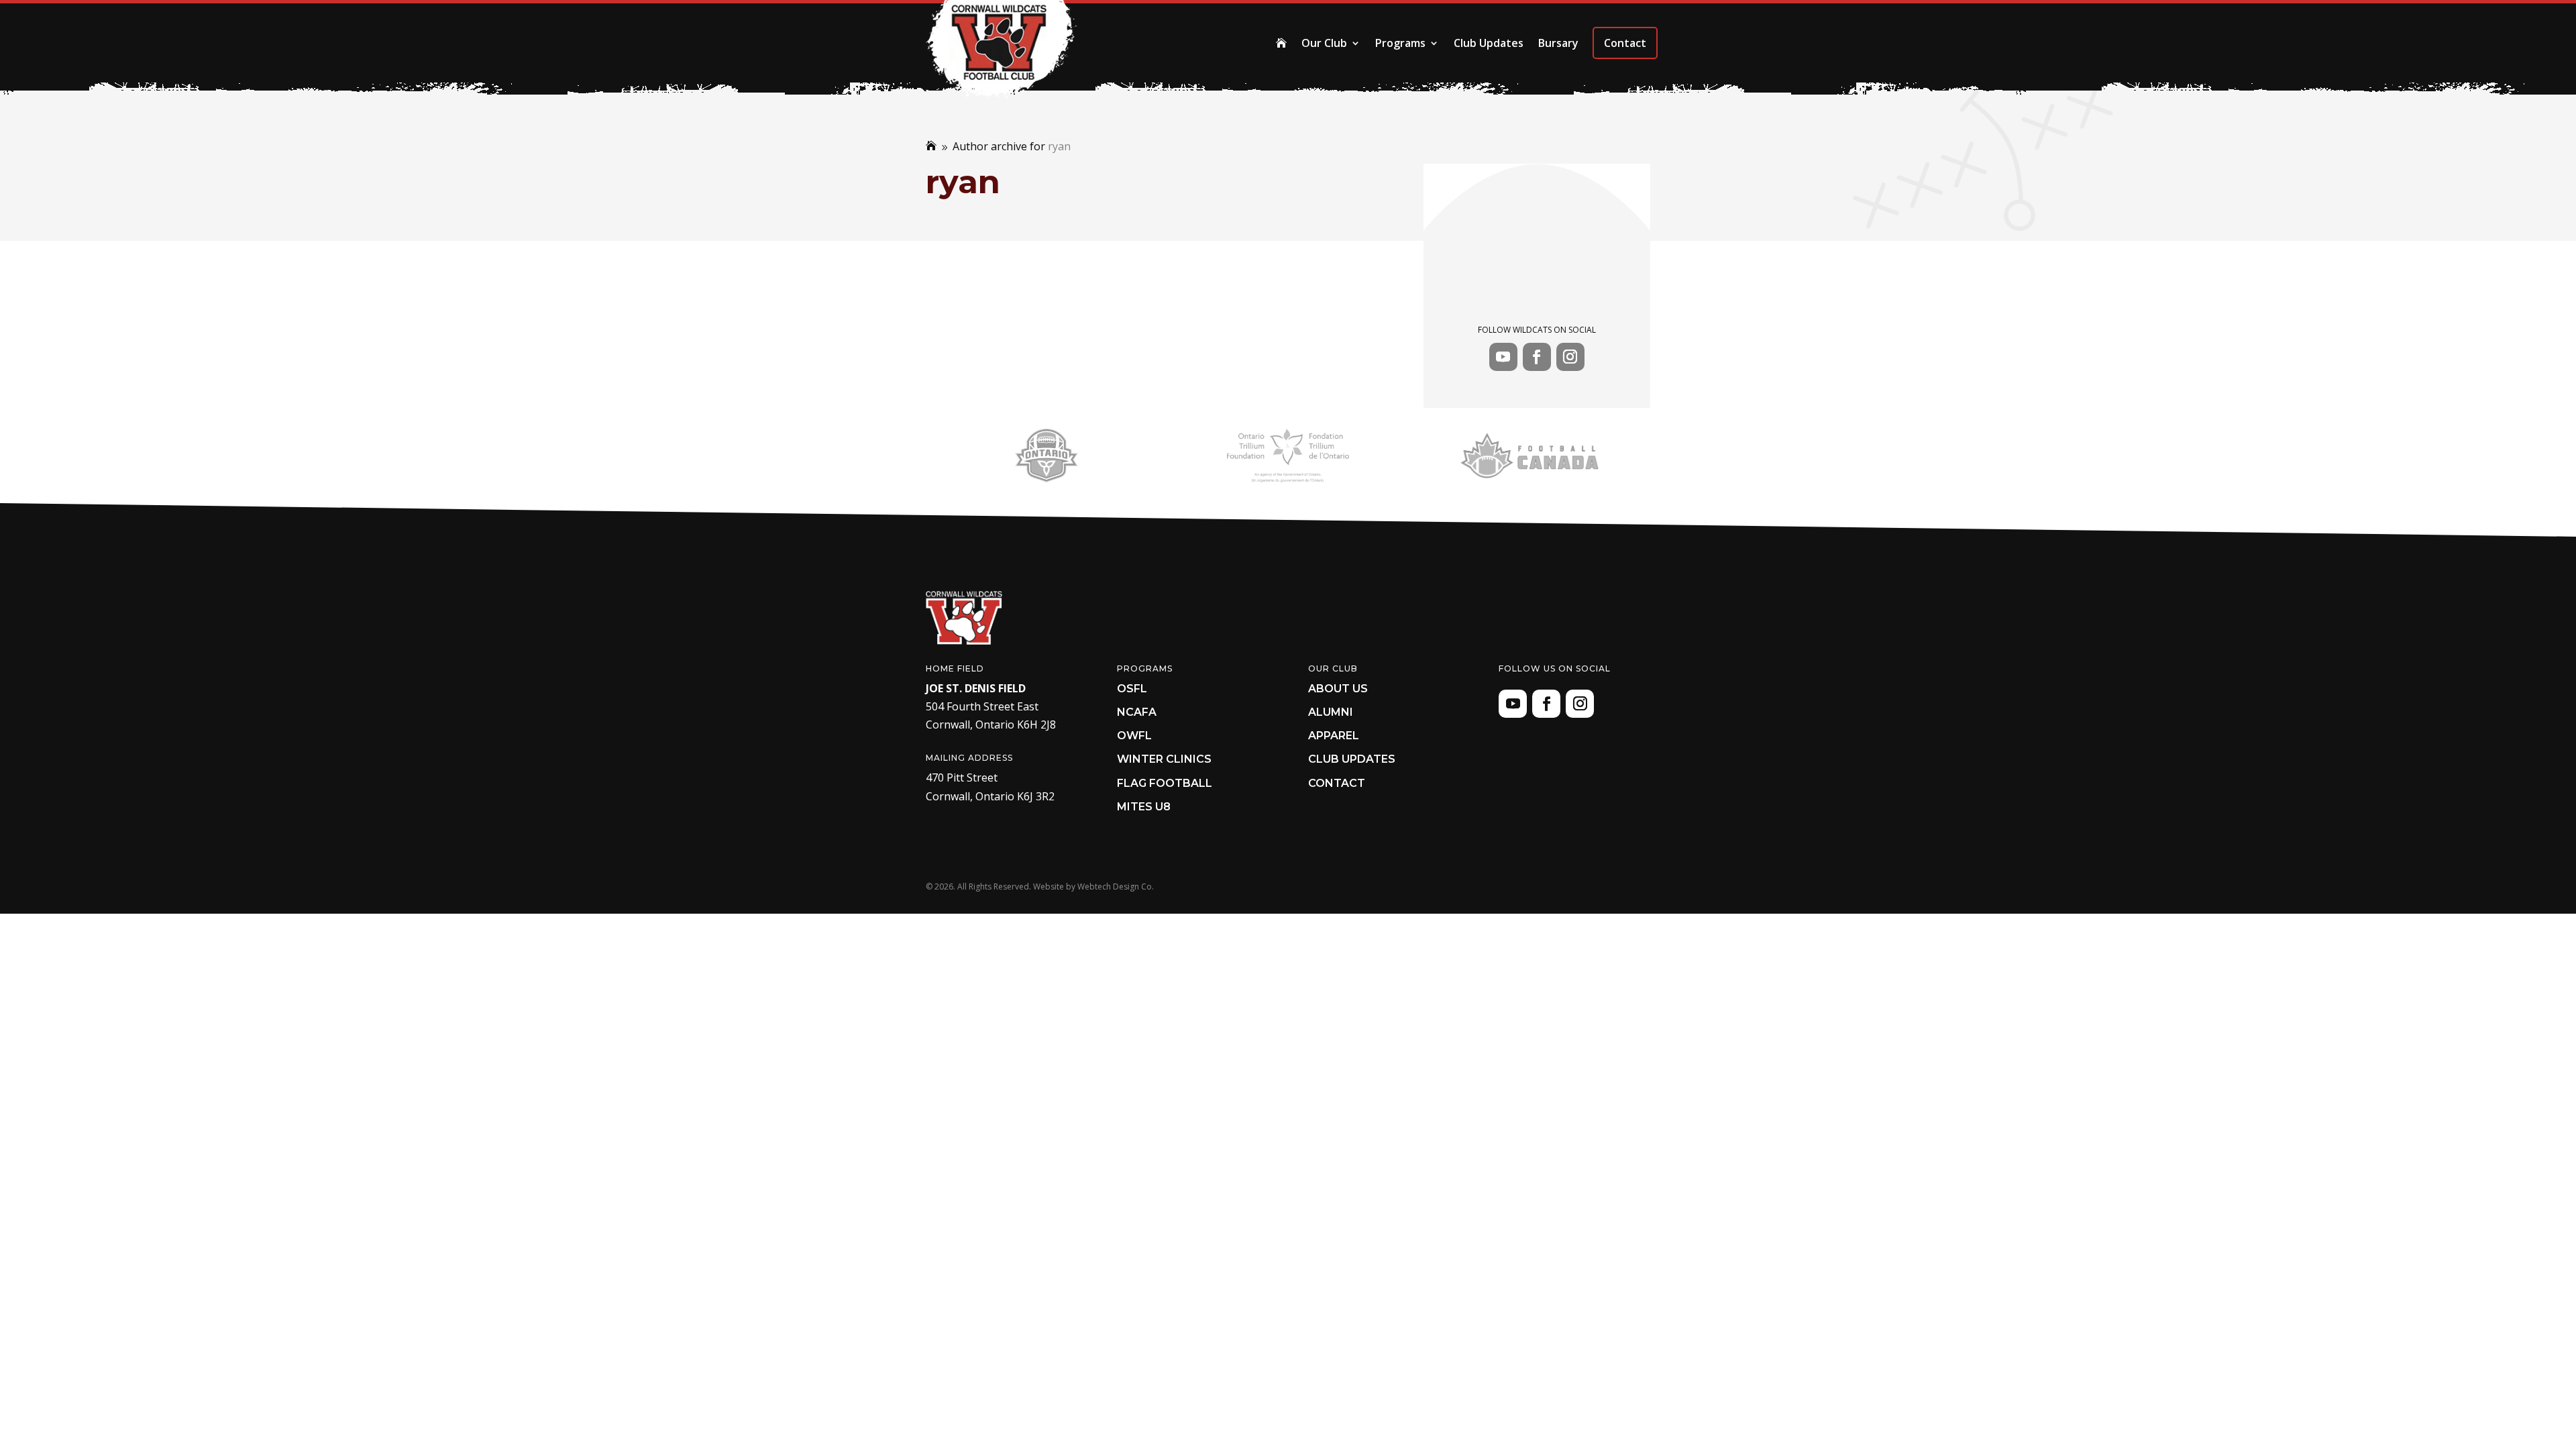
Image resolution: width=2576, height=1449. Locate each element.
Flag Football (1165, 783)
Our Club (1324, 43)
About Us (1338, 689)
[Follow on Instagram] (1570, 357)
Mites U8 (1144, 807)
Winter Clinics (1164, 759)
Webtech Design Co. (1116, 887)
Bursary (1558, 43)
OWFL (1134, 736)
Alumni (1331, 712)
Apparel (1334, 736)
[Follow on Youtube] (1503, 357)
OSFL (1132, 689)
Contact (1625, 43)
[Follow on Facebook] (1537, 357)
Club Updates (1489, 43)
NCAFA (1137, 712)
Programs (1400, 43)
